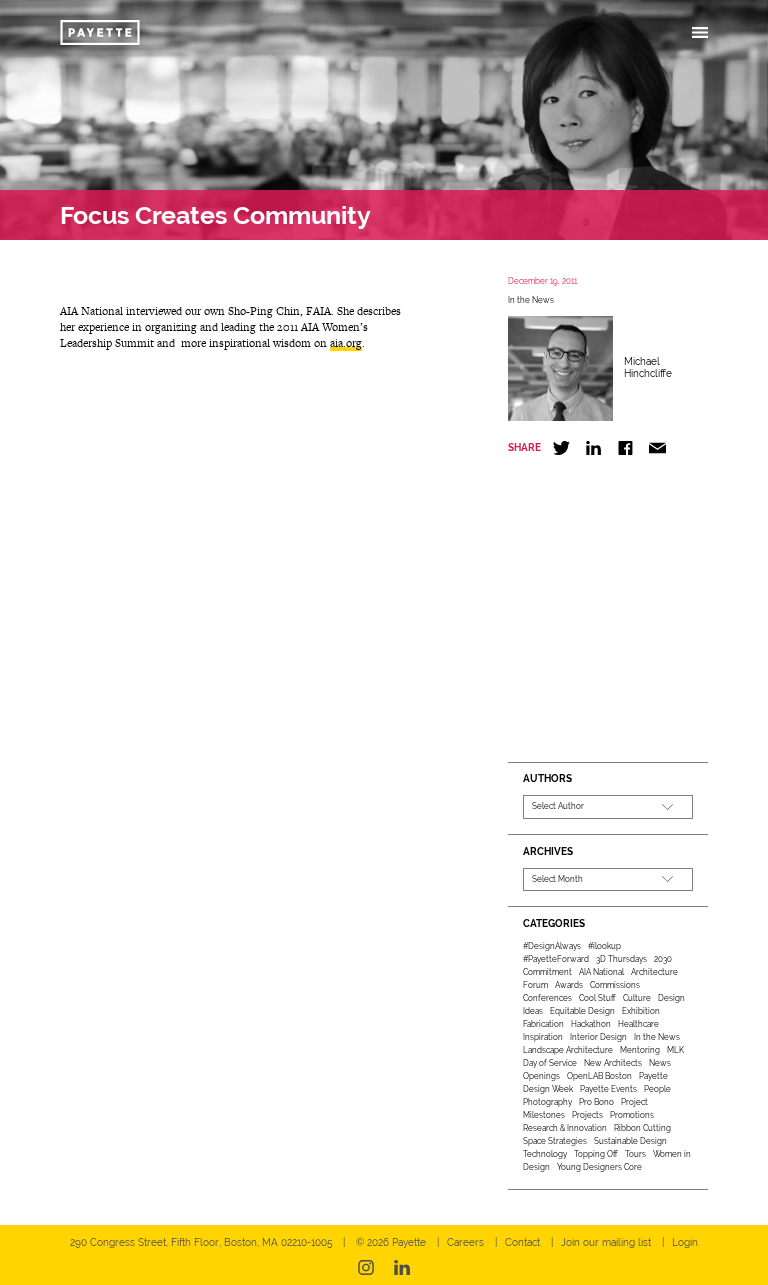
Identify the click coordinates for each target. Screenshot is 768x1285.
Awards (569, 985)
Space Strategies (555, 1141)
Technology (545, 1154)
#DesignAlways (552, 946)
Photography (547, 1102)
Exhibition (641, 1011)
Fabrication (543, 1024)
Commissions (615, 985)
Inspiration (543, 1037)
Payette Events (608, 1089)
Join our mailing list (606, 1242)
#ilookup (604, 946)
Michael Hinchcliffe (648, 367)
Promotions (632, 1115)
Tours (635, 1154)
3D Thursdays (621, 959)
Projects (587, 1115)
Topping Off (596, 1154)
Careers (465, 1242)
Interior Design (598, 1037)
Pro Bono (596, 1102)
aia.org (346, 343)
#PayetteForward (556, 959)
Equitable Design (582, 1011)
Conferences (547, 998)
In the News (531, 300)
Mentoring (640, 1050)
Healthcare (638, 1024)
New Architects (613, 1063)
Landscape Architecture (568, 1050)
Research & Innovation (565, 1128)
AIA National (601, 972)
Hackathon (591, 1024)
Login (685, 1242)
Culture (637, 998)
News (660, 1063)
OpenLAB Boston (599, 1076)
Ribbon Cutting (642, 1128)
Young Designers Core (599, 1167)
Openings (541, 1076)
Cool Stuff (597, 998)
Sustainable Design (630, 1141)
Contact (522, 1242)
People (657, 1089)
